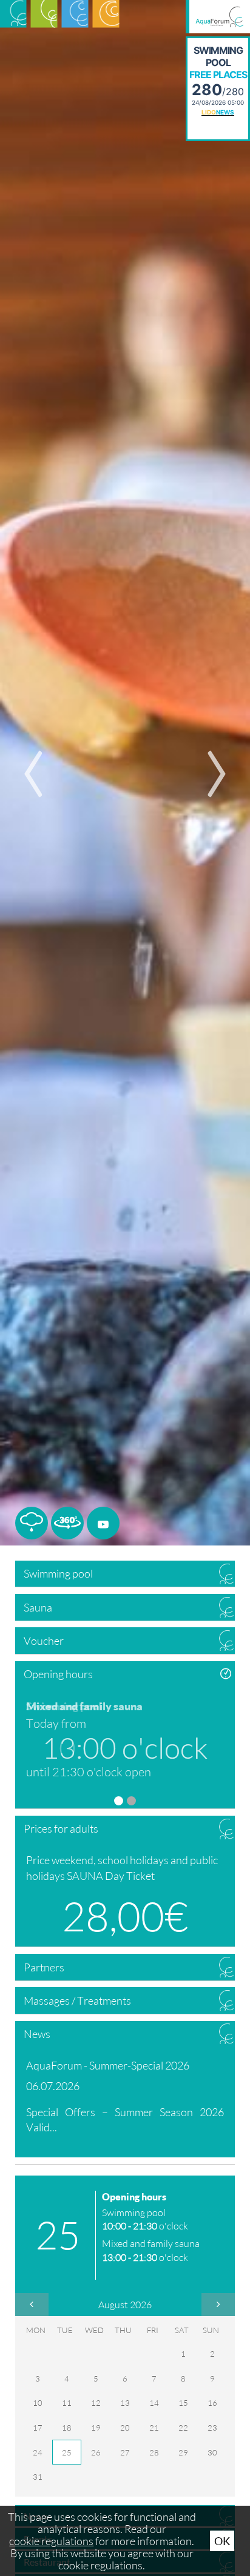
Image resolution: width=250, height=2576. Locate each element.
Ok (222, 2541)
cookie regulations (51, 2541)
